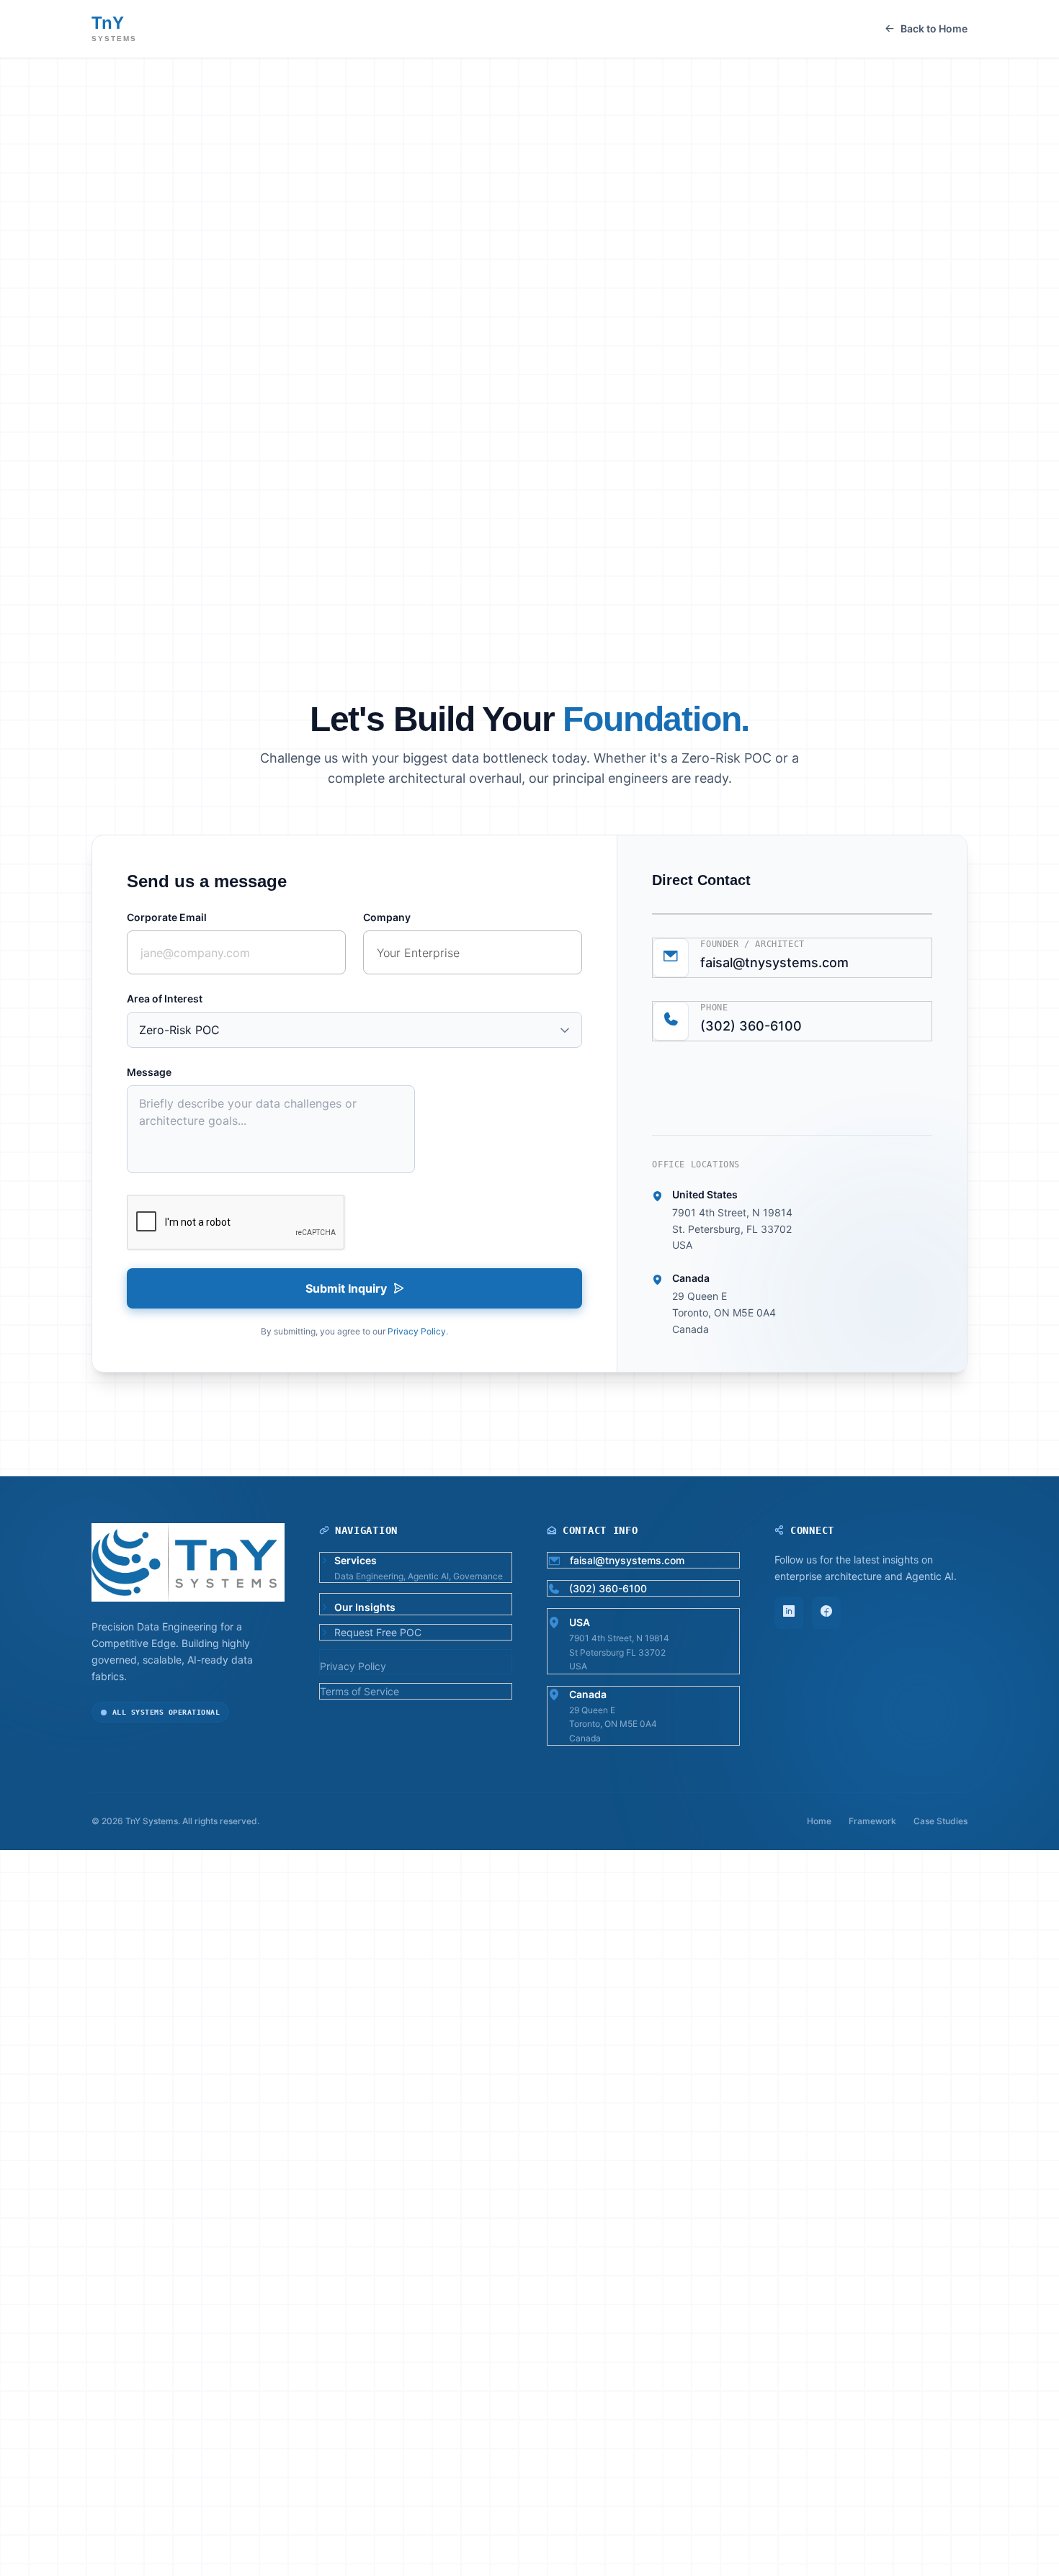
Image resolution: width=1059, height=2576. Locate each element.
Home (819, 1821)
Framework (527, 517)
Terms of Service (359, 1691)
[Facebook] (826, 1613)
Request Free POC (898, 517)
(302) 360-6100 (751, 1026)
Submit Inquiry (346, 1288)
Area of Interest (165, 998)
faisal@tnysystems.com (774, 962)
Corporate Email (167, 917)
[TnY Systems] (529, 233)
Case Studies (637, 517)
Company (387, 917)
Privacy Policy (417, 1331)
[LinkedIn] (789, 1613)
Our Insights (751, 517)
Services (430, 517)
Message (149, 1072)
